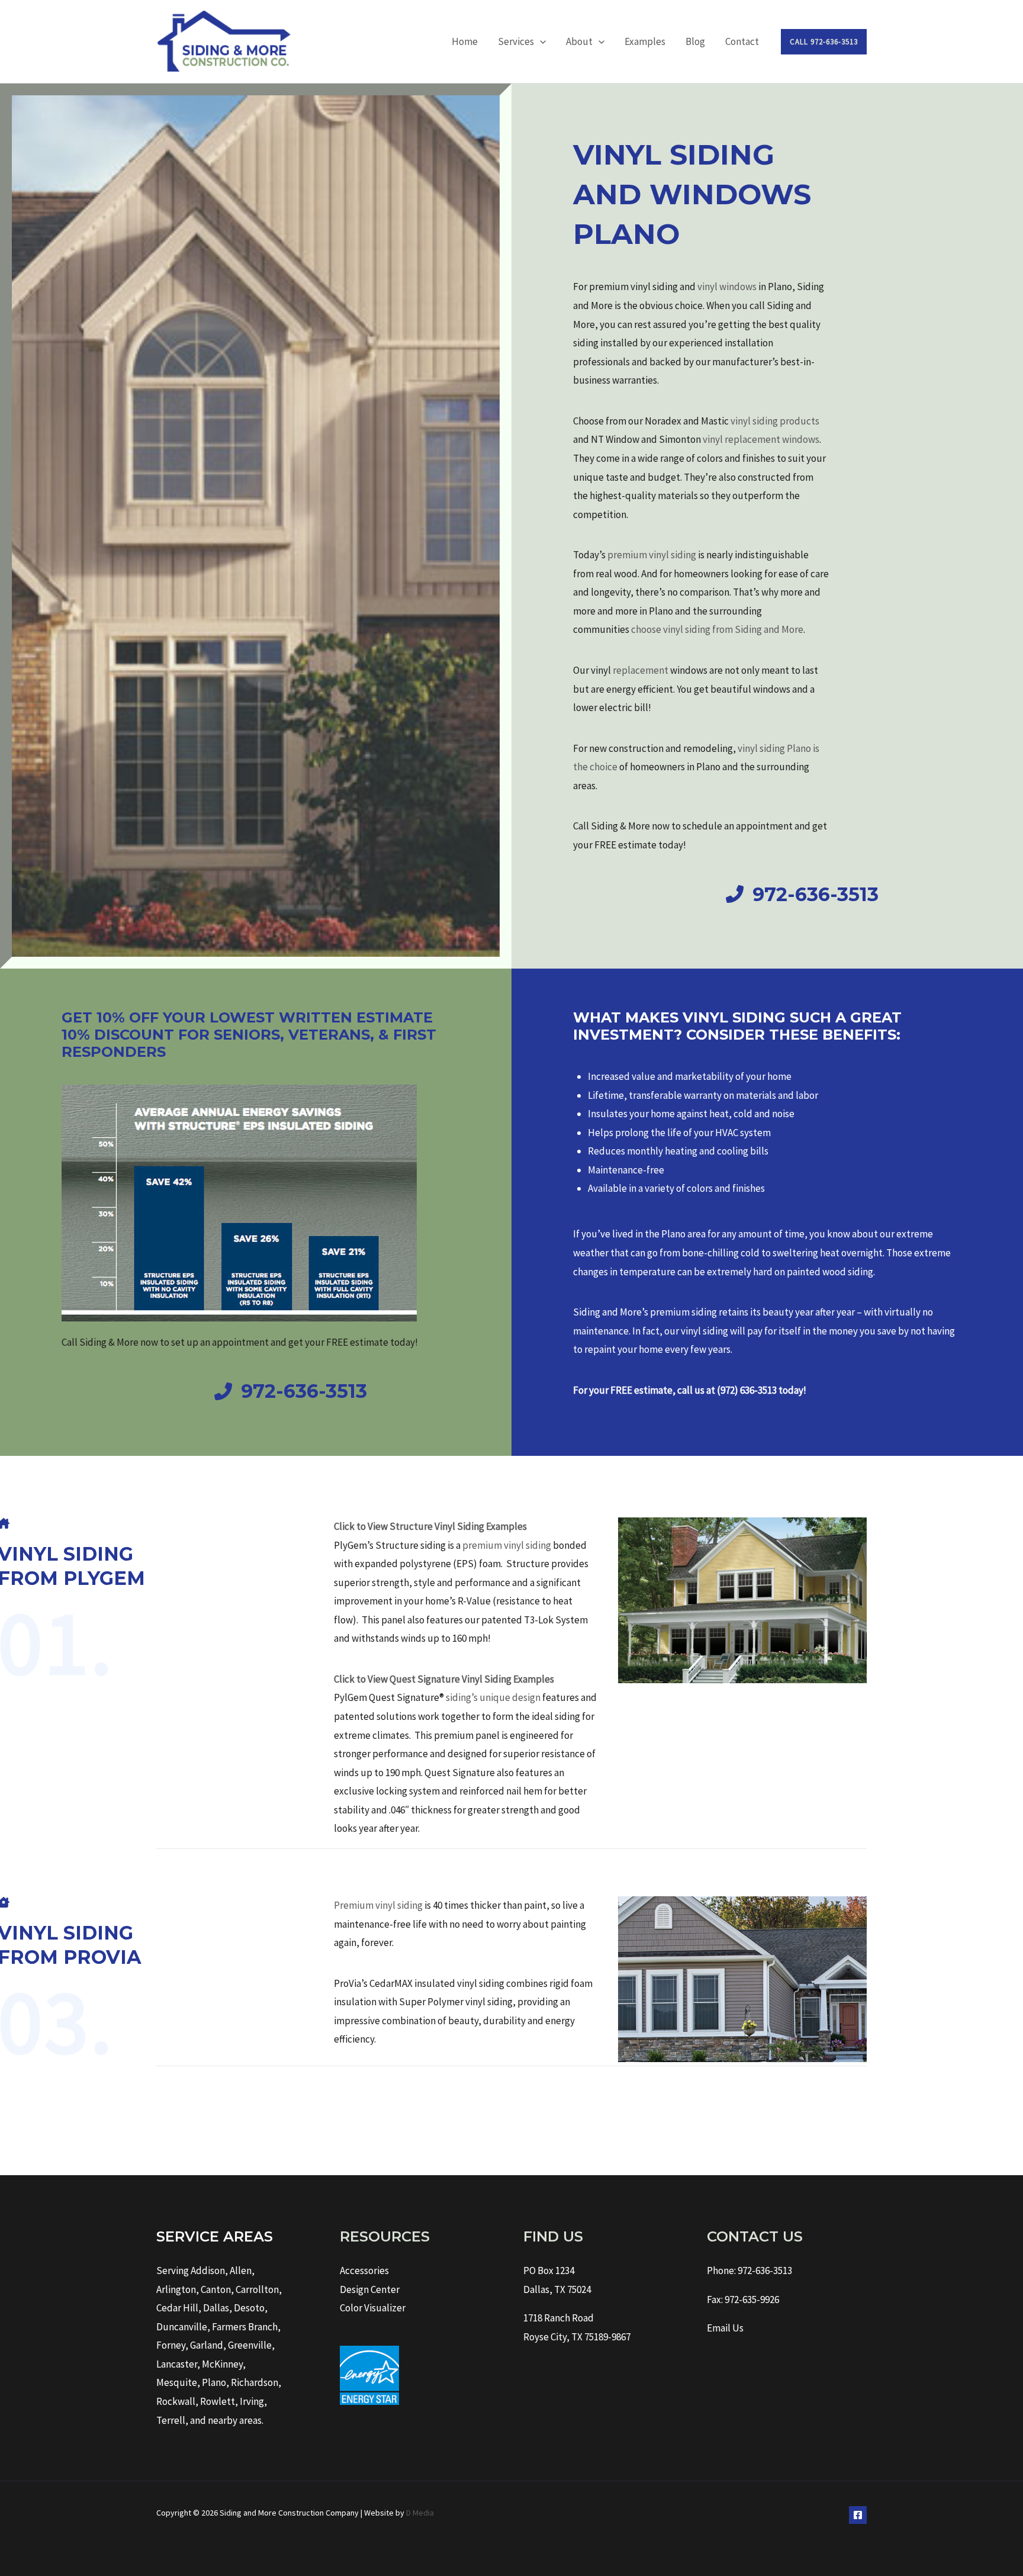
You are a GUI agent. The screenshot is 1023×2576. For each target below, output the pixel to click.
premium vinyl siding (652, 555)
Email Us (725, 2328)
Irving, (253, 2401)
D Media (420, 2513)
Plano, (215, 2382)
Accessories (364, 2271)
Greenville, (251, 2345)
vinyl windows (727, 287)
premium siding (683, 1312)
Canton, (217, 2289)
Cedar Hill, (180, 2308)
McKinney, (224, 2364)
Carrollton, (259, 2289)
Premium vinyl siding (378, 1905)
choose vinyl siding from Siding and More (717, 629)
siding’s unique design (493, 1697)
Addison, (209, 2271)
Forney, (172, 2345)
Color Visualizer (373, 2308)
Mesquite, (178, 2382)
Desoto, (251, 2308)
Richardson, (256, 2382)
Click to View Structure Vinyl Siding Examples (430, 1526)
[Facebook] (858, 2515)
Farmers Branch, (246, 2327)
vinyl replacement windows (761, 439)
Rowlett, (219, 2401)
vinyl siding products (775, 421)
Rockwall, (177, 2401)
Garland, (208, 2345)
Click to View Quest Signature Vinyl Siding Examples (444, 1679)
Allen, (242, 2271)
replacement (641, 670)
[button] (540, 41)
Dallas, (218, 2308)
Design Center (370, 2289)
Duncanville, (183, 2327)
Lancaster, (178, 2364)
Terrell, (172, 2420)
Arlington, (178, 2289)
